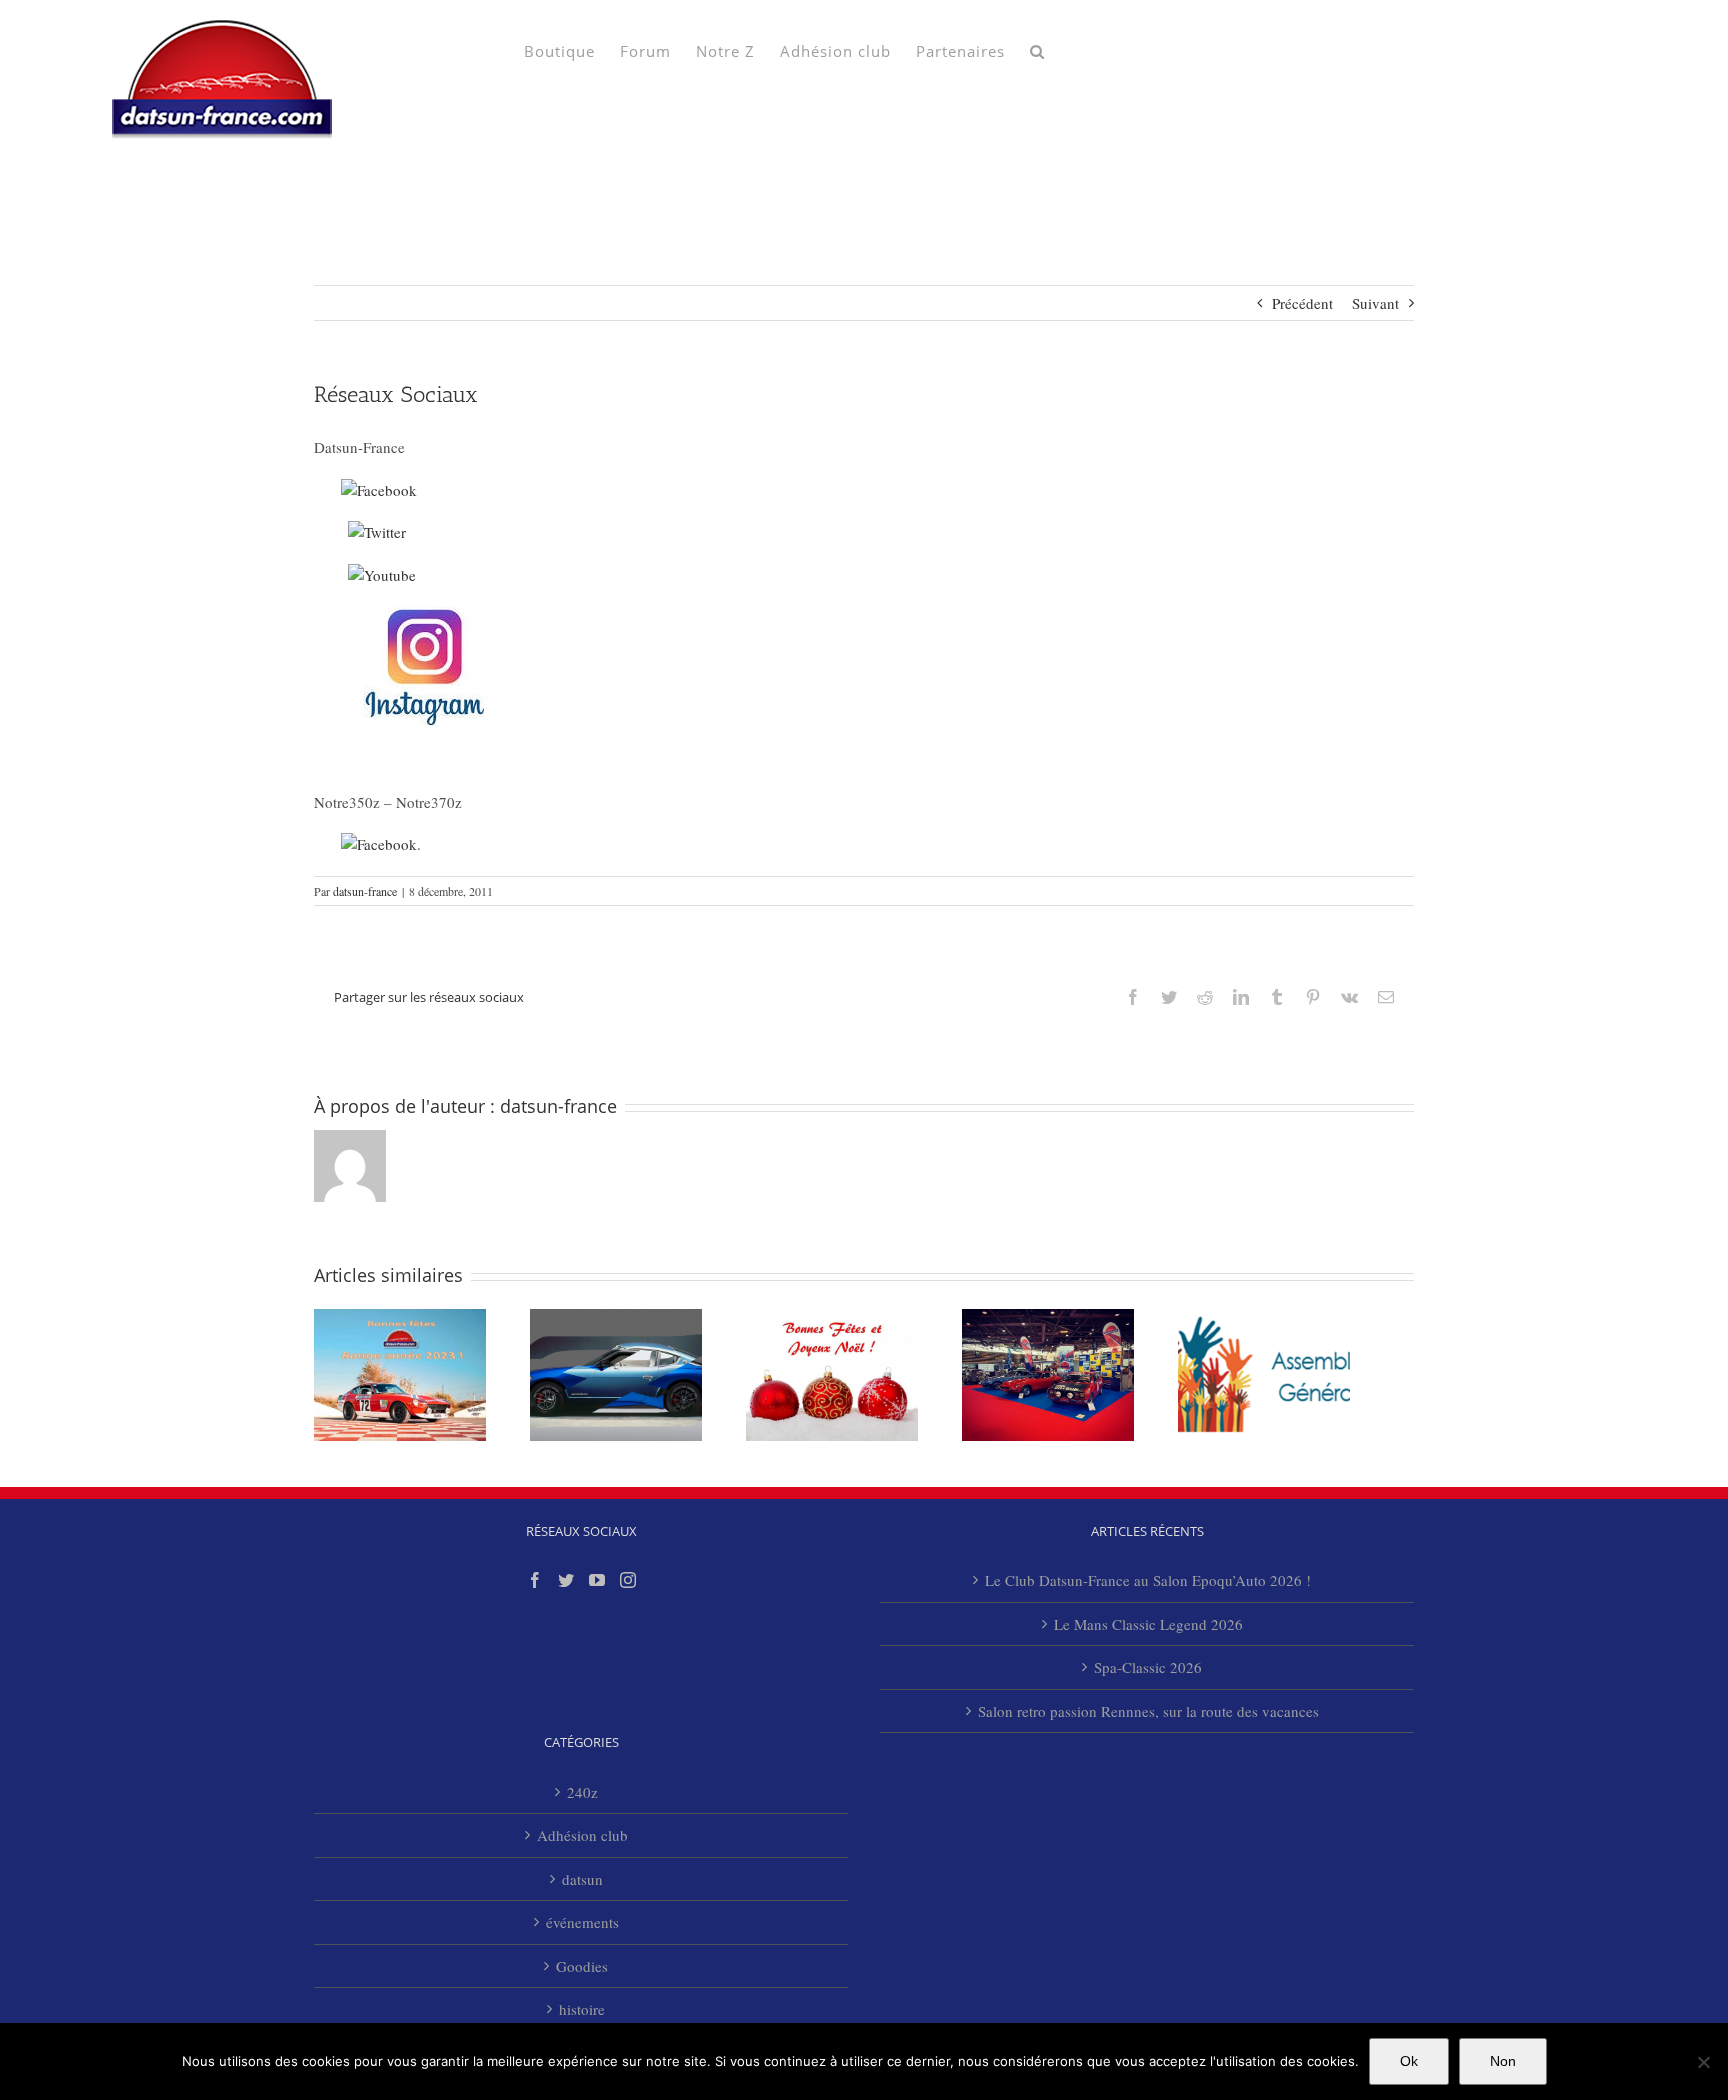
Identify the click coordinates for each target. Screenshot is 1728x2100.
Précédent (1302, 303)
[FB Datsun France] (379, 490)
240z (582, 1792)
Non (1503, 2061)
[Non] (1703, 2062)
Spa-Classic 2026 (1148, 1667)
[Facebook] (535, 1580)
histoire (582, 2009)
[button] (1037, 50)
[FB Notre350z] (379, 844)
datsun (582, 1879)
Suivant (1375, 303)
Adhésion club (582, 1835)
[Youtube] (382, 575)
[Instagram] (628, 1580)
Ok (1409, 2061)
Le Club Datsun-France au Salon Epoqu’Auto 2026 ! (1148, 1580)
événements (582, 1922)
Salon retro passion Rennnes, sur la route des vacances (1148, 1711)
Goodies (582, 1966)
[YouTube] (597, 1580)
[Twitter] (377, 532)
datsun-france (365, 891)
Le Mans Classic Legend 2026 (1148, 1624)
